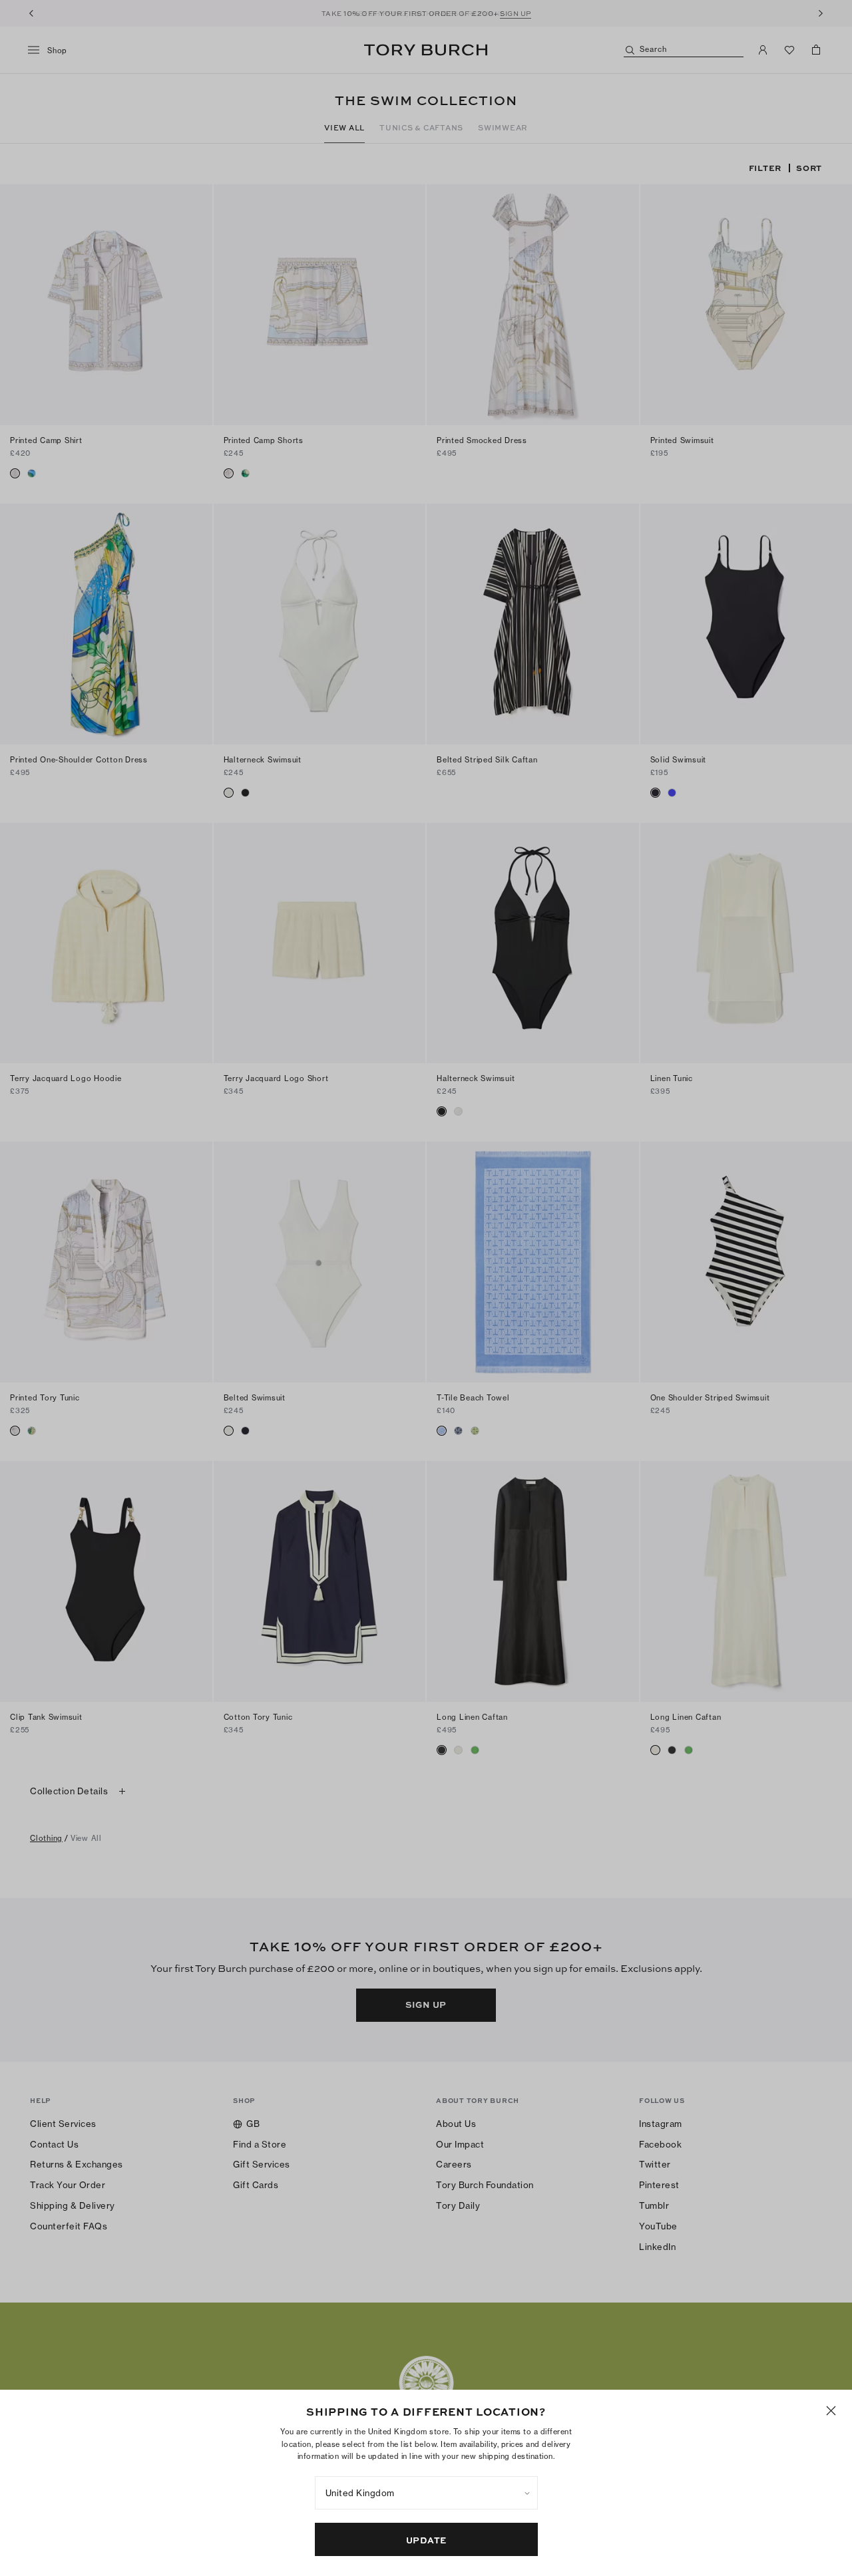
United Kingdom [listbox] (360, 2493)
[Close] (831, 2411)
